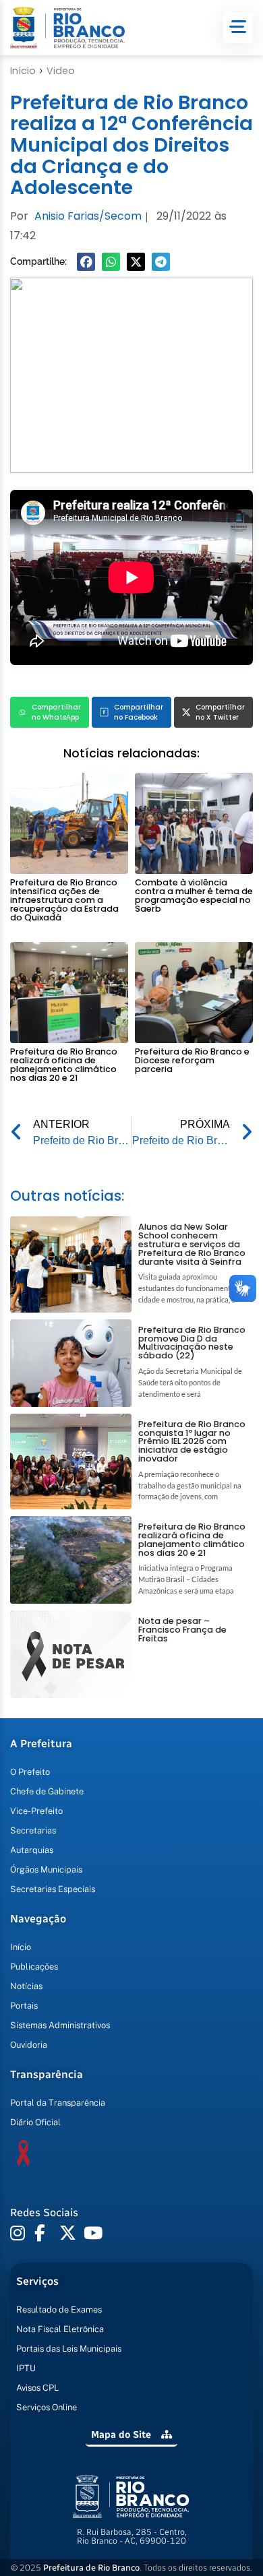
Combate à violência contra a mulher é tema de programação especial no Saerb (194, 895)
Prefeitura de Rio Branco (91, 2568)
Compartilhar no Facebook (139, 712)
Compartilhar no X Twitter (220, 712)
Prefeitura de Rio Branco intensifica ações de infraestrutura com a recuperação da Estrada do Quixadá (64, 900)
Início (23, 71)
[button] (86, 262)
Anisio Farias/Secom (88, 216)
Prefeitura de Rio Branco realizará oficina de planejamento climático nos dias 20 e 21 (64, 1064)
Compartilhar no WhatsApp (56, 712)
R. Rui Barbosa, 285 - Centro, (132, 2536)
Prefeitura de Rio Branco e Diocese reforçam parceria (192, 1060)
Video (61, 71)
